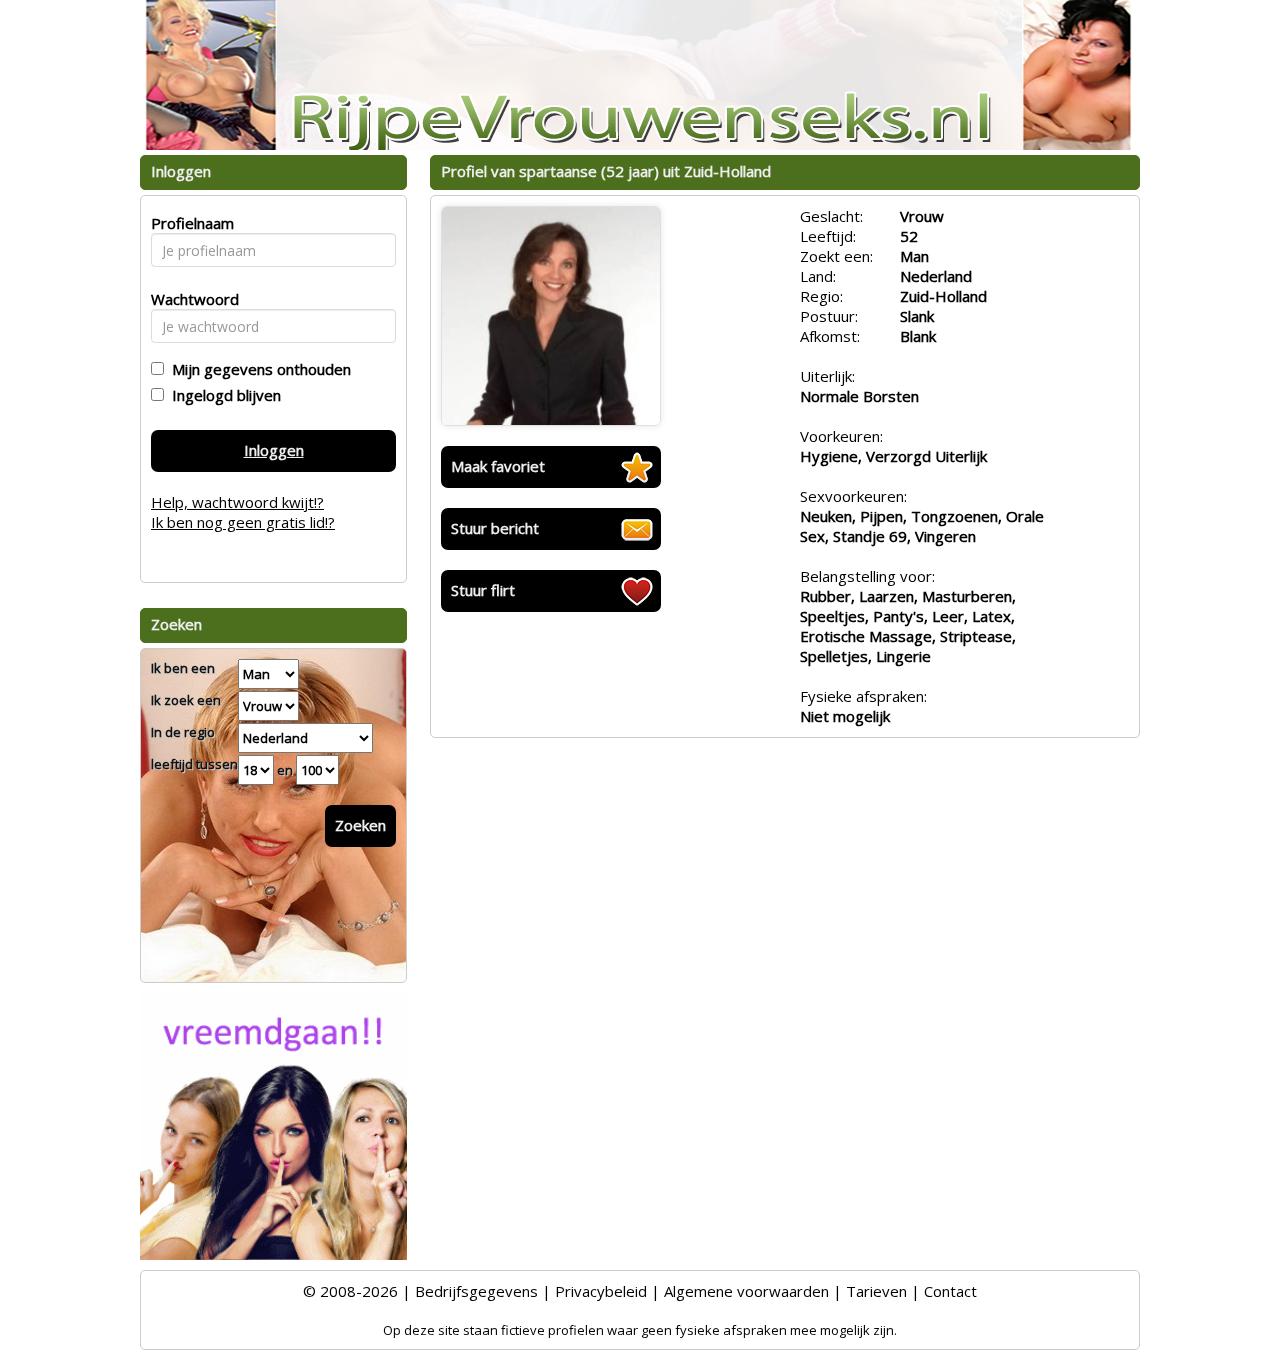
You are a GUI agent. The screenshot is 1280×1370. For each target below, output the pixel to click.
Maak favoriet (498, 466)
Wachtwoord (189, 299)
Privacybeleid (601, 1291)
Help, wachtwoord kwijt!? (237, 502)
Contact (950, 1291)
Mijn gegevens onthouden (257, 369)
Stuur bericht (495, 528)
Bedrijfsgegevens (476, 1291)
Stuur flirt (483, 590)
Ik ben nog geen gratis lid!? (243, 522)
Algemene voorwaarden (746, 1291)
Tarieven (876, 1291)
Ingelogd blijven (222, 395)
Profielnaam (189, 223)
